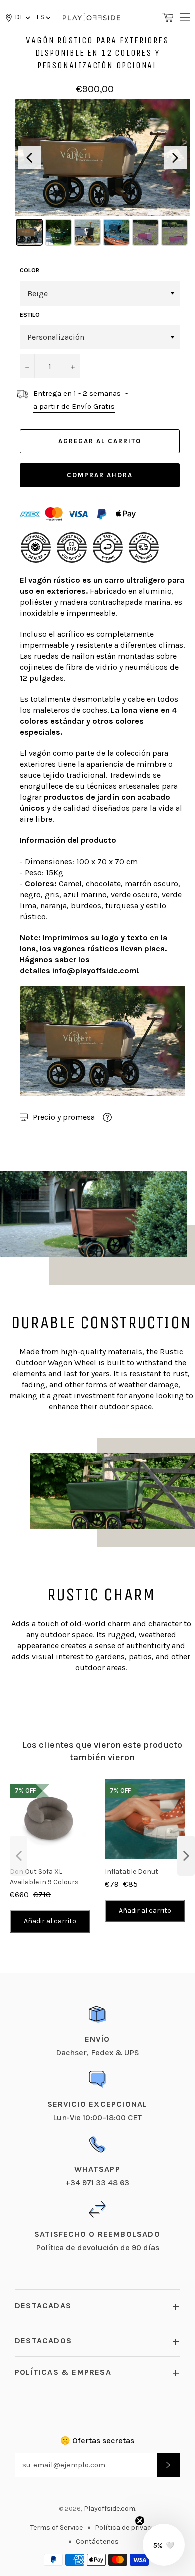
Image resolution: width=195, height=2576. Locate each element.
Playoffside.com (110, 2509)
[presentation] (19, 1856)
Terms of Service (57, 2528)
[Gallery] (102, 174)
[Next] (175, 158)
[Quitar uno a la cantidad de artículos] (27, 366)
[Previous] (29, 158)
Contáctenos (97, 2542)
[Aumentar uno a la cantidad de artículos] (72, 366)
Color (30, 270)
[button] (43, 17)
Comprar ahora (100, 475)
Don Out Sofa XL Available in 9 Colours (44, 1877)
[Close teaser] (140, 2521)
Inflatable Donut (132, 1872)
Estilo (30, 315)
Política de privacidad (130, 2528)
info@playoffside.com (95, 970)
